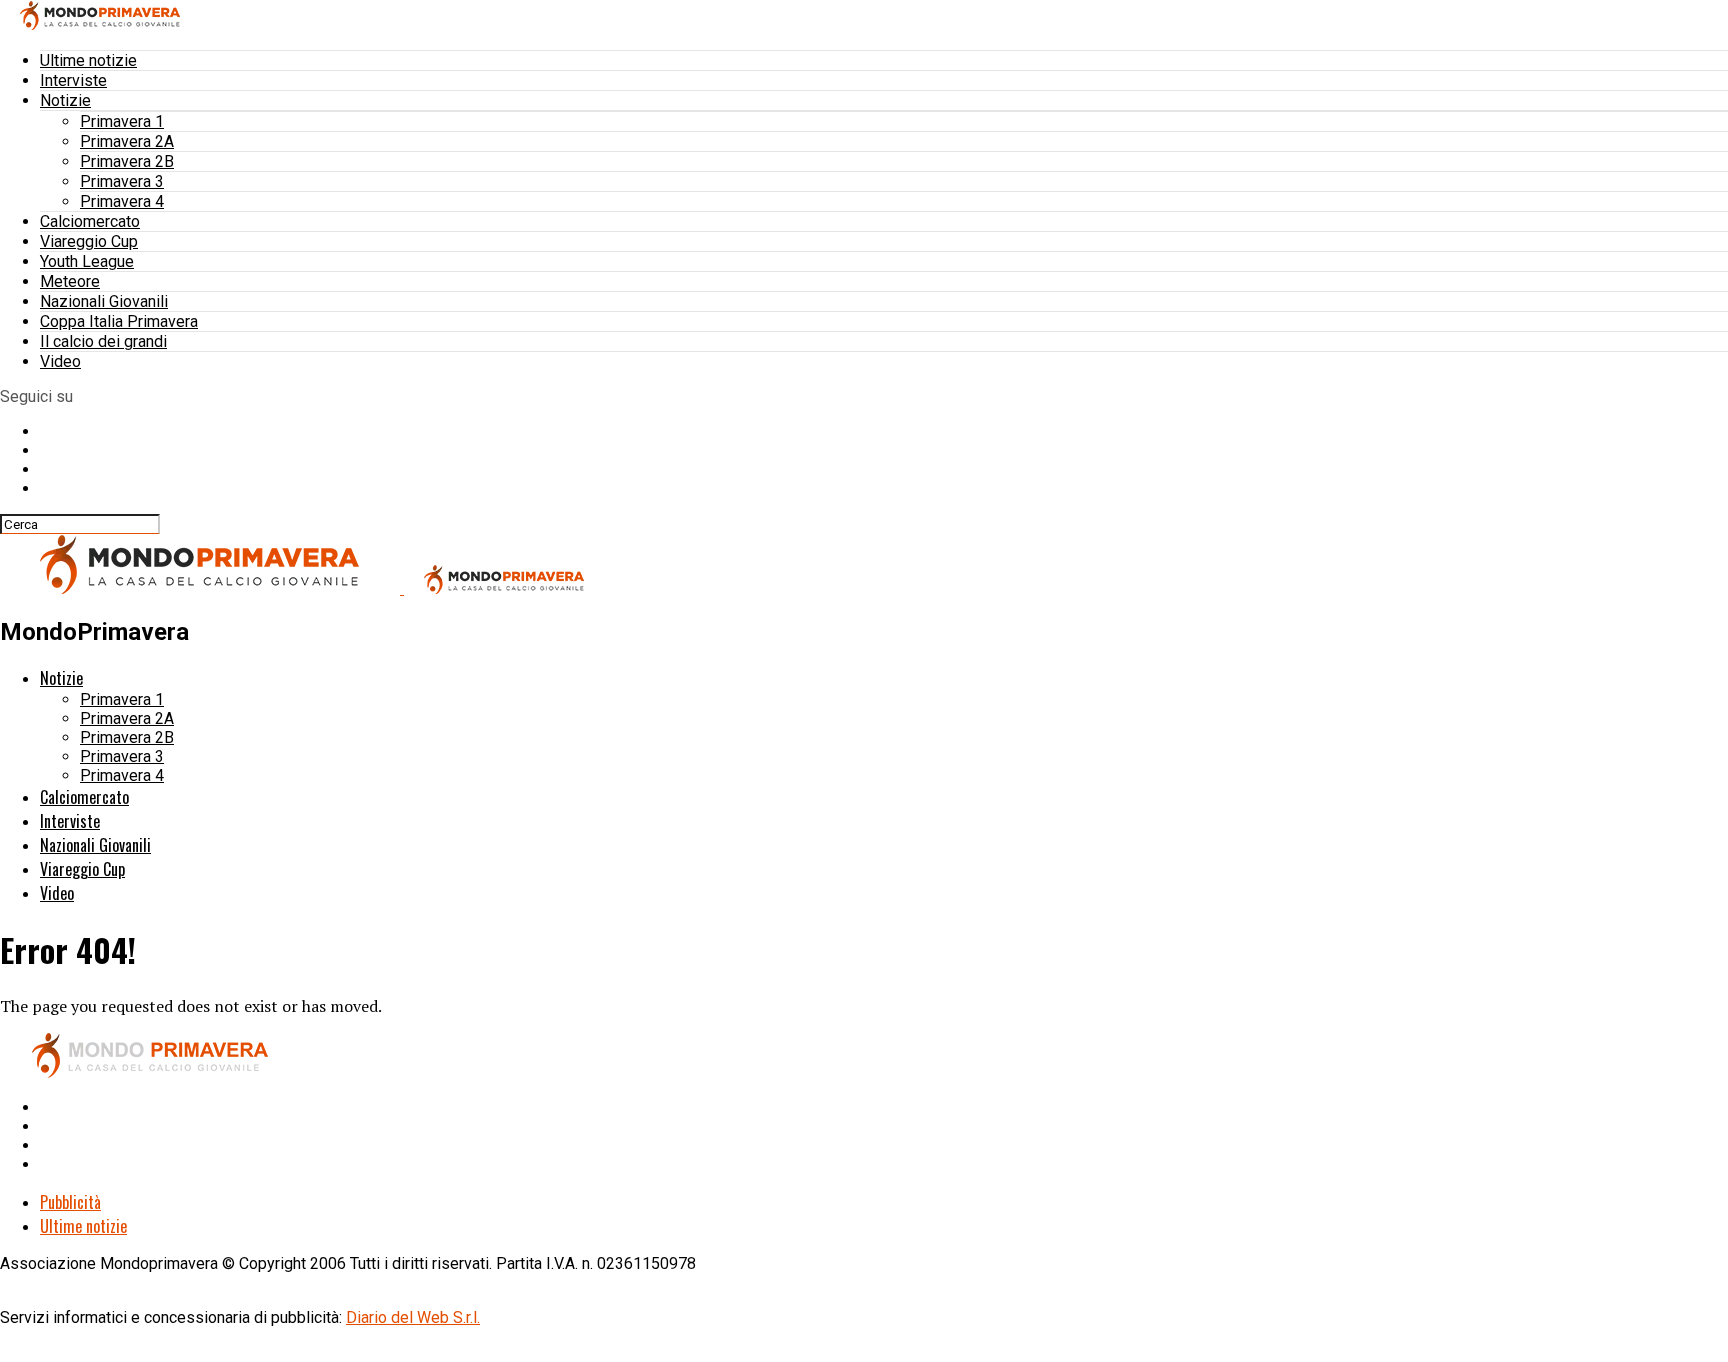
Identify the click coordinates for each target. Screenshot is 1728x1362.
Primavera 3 (122, 181)
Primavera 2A (127, 141)
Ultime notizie (88, 60)
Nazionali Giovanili (104, 301)
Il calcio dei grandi (103, 341)
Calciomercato (90, 221)
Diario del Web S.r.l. (413, 1317)
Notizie (65, 100)
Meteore (70, 281)
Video (60, 361)
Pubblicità (70, 1202)
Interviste (73, 80)
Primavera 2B (127, 161)
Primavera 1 (122, 121)
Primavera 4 (122, 201)
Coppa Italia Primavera (119, 321)
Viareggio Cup (89, 241)
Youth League (87, 261)
